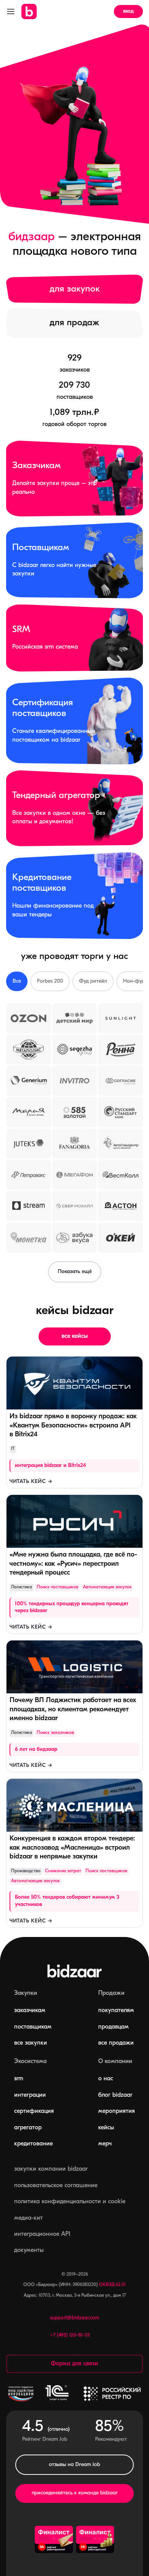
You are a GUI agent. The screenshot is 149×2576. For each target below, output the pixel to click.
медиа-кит (28, 2218)
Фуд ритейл (93, 981)
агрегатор (28, 2128)
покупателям (116, 2011)
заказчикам (30, 2011)
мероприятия (117, 2111)
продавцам (113, 2027)
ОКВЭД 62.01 (112, 2285)
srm (19, 2079)
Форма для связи (74, 2364)
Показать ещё (75, 1272)
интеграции (30, 2095)
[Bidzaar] (29, 11)
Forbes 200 (50, 981)
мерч (105, 2144)
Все (17, 981)
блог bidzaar (115, 2095)
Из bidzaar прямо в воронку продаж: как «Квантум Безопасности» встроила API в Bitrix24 (73, 1426)
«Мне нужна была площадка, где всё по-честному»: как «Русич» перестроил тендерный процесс (73, 1564)
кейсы (106, 2128)
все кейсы (75, 1336)
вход (128, 11)
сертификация (34, 2111)
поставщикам (33, 2027)
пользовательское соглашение (56, 2186)
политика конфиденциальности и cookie (70, 2202)
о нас (106, 2079)
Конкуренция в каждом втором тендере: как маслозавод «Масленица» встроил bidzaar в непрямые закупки (72, 1848)
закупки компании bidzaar (51, 2169)
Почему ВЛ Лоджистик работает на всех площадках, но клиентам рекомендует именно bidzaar (73, 1709)
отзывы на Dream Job (74, 2465)
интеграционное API (42, 2234)
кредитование (33, 2144)
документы (29, 2250)
